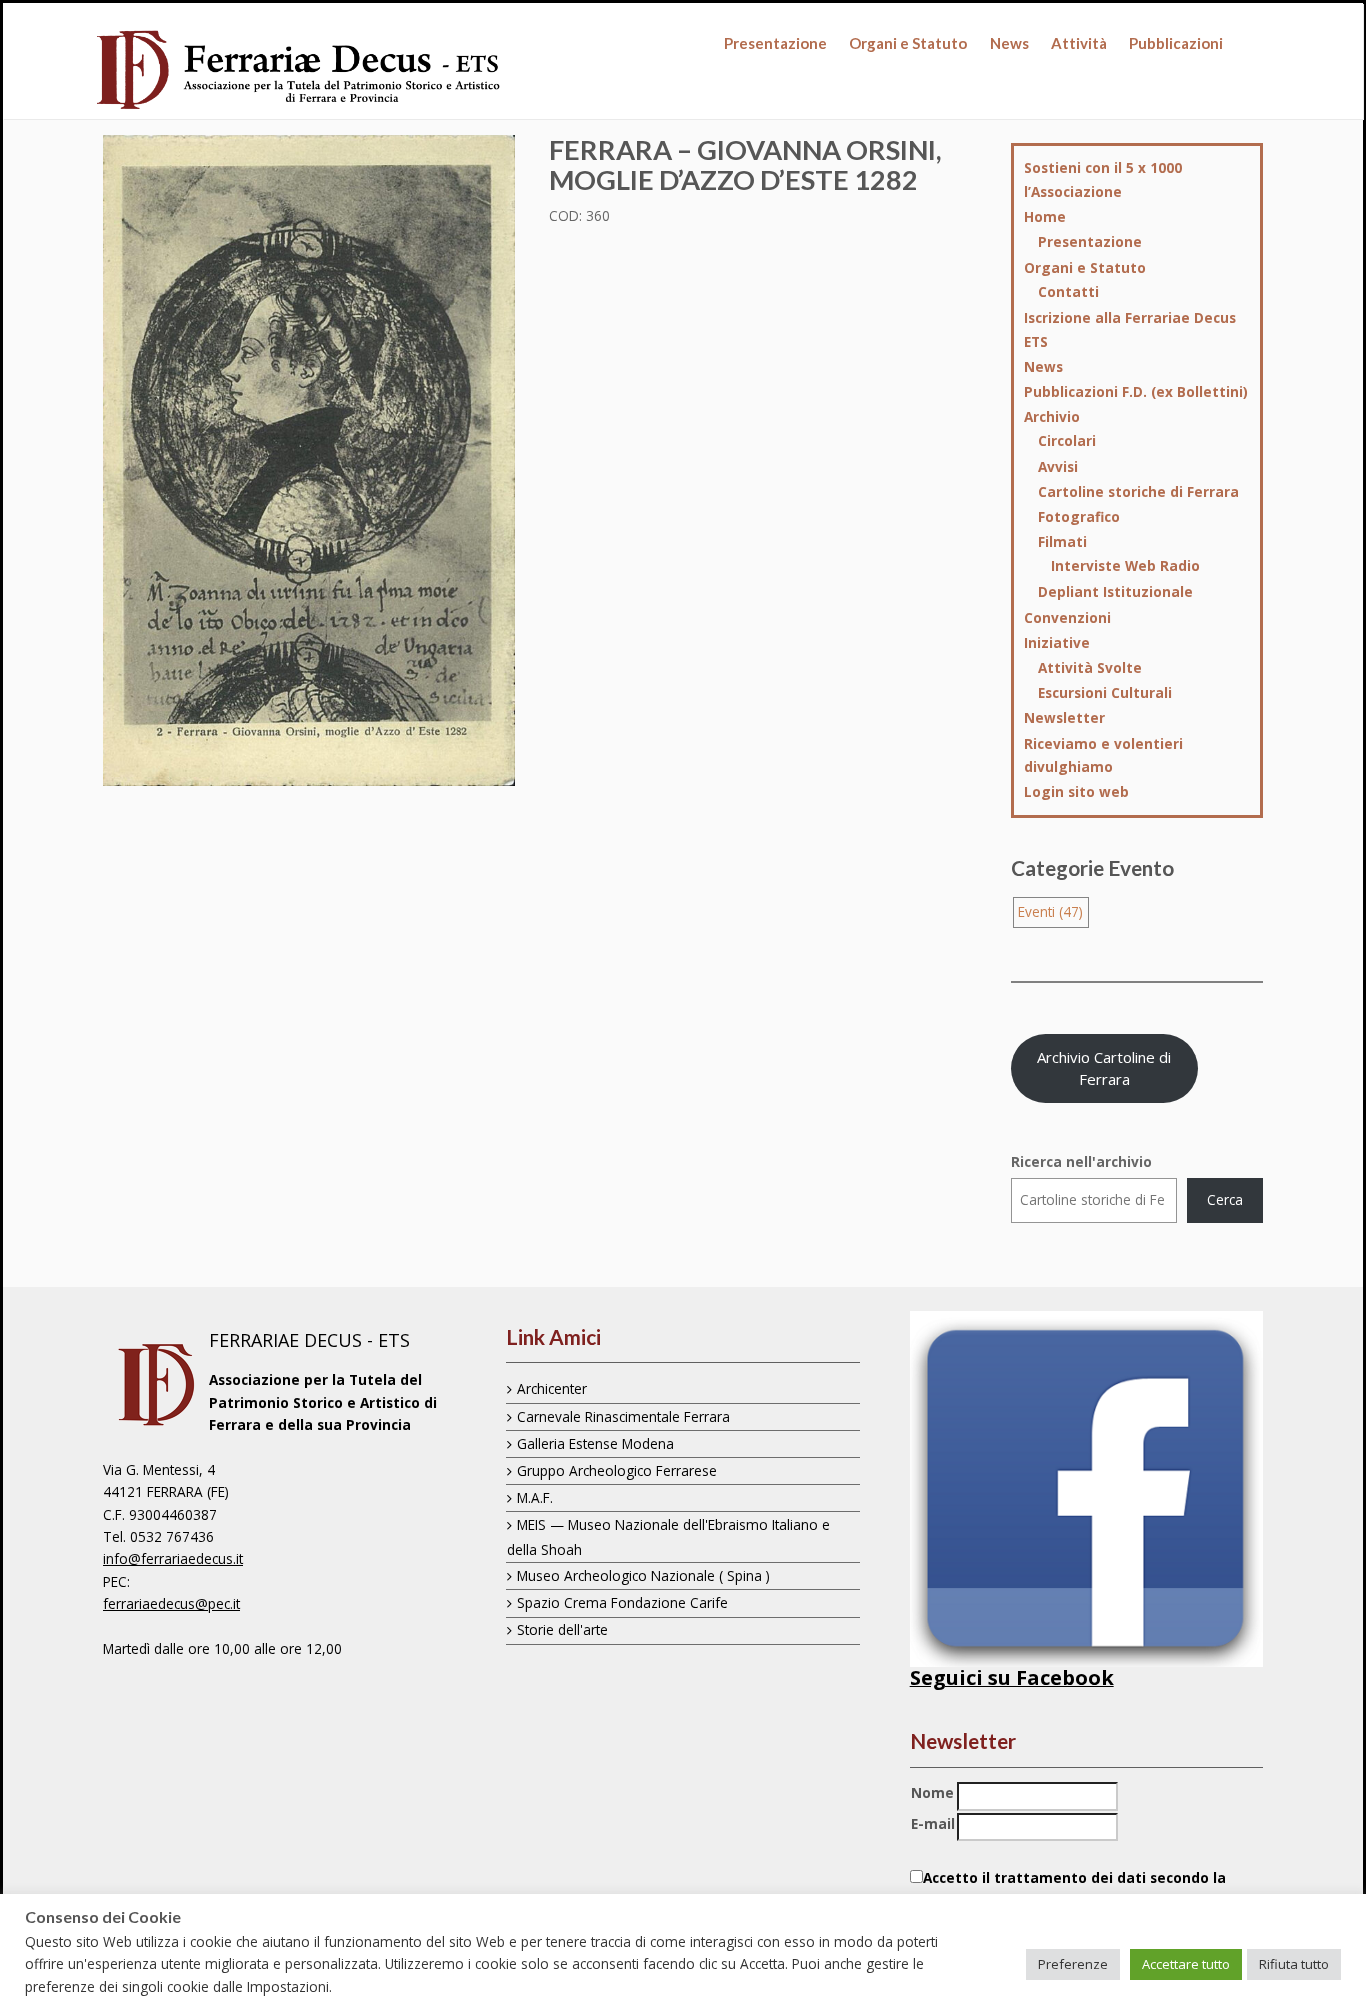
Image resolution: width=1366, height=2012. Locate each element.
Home (1045, 216)
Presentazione (775, 43)
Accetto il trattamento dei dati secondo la (1068, 1888)
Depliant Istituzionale (1115, 591)
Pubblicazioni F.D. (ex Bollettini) (1136, 391)
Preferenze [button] (1073, 1964)
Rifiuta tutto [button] (1294, 1964)
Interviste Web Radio (1125, 565)
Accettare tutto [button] (1186, 1964)
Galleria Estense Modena (595, 1443)
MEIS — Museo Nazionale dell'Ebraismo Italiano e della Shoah (668, 1537)
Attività (1079, 43)
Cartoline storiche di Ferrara (1138, 491)
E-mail (933, 1823)
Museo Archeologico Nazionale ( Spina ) (643, 1575)
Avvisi (1058, 466)
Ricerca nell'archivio (1081, 1161)
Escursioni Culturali (1105, 692)
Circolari (1067, 440)
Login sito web (1076, 791)
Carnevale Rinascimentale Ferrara (623, 1416)
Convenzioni (1067, 617)
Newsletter (1064, 717)
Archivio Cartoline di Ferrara (1104, 1068)
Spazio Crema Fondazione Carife (622, 1602)
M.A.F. (535, 1497)
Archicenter (552, 1388)
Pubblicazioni (1176, 43)
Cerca (1225, 1199)
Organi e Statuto (908, 43)
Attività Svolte (1090, 667)
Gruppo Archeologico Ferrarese (617, 1470)
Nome (932, 1792)
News (1009, 43)
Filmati (1062, 541)
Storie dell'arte (562, 1629)
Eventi (1050, 911)
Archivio (1052, 416)
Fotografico (1079, 516)
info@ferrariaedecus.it (173, 1558)
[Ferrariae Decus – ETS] (299, 71)
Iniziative (1057, 642)
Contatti (1068, 291)
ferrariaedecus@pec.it (171, 1603)
